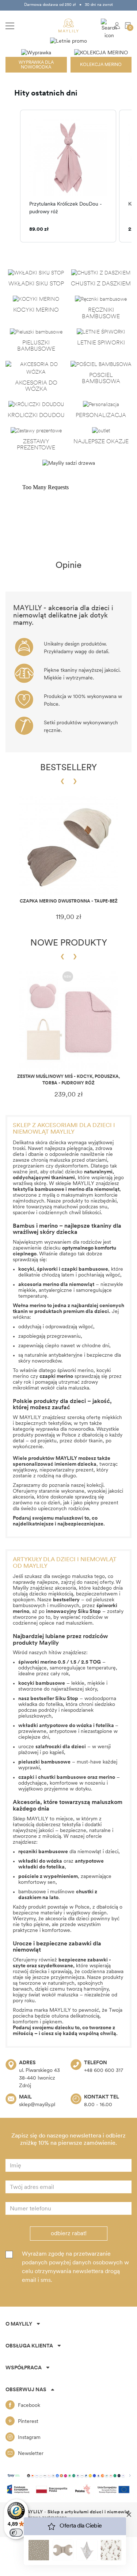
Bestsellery (68, 768)
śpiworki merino (75, 1371)
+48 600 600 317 (104, 2071)
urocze (52, 1747)
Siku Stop (67, 1699)
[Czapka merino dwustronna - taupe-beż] (69, 845)
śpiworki (48, 1269)
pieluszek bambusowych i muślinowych (64, 1603)
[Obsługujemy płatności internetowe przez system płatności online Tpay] (68, 2475)
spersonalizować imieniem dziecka (55, 1464)
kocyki (26, 1269)
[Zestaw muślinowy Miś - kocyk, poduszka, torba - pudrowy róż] (69, 1021)
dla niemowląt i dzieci (68, 1852)
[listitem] (68, 176)
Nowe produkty (69, 943)
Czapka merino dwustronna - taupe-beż (69, 901)
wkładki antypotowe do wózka (55, 1726)
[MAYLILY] (68, 26)
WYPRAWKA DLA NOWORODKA (36, 65)
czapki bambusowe (85, 1269)
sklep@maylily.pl (37, 2105)
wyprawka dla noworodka (65, 1429)
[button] (13, 176)
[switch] (16, 2533)
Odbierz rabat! (69, 2234)
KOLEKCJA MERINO (101, 65)
